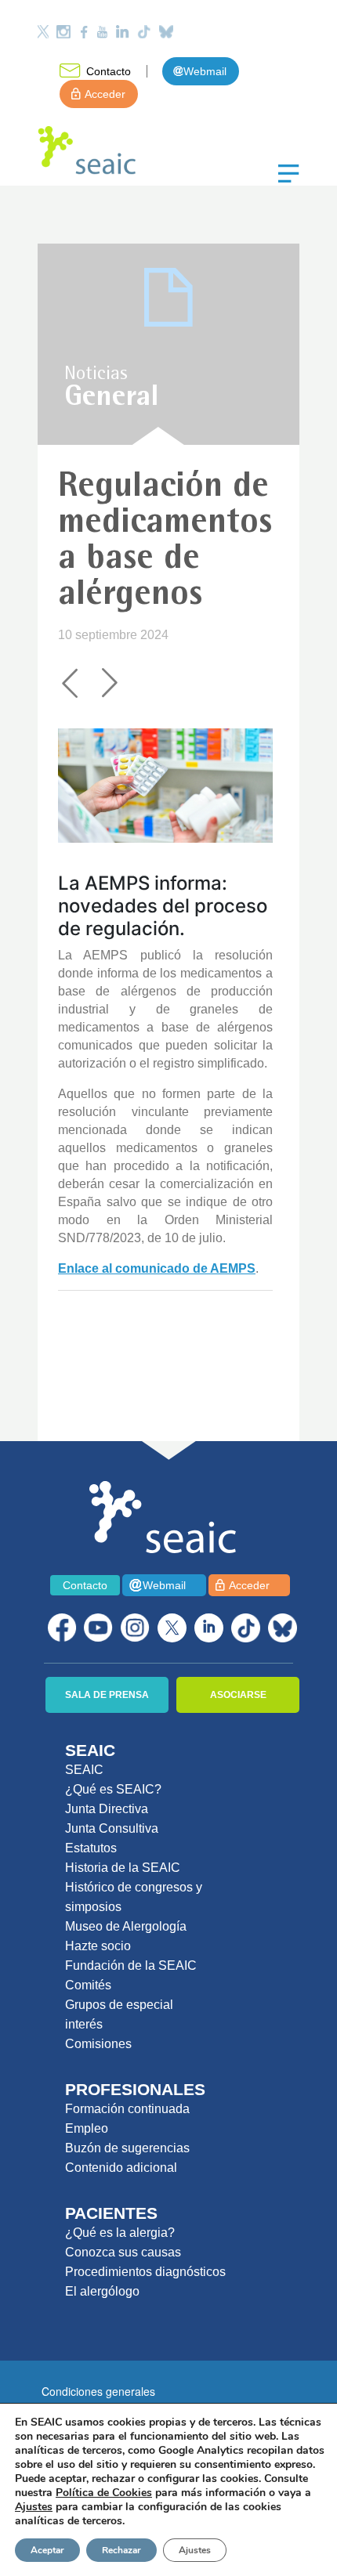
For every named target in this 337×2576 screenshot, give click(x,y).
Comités (88, 1985)
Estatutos (91, 1848)
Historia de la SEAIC (123, 1868)
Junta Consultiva (112, 1828)
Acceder (105, 94)
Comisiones (98, 2044)
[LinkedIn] (122, 32)
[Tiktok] (144, 32)
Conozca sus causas (123, 2252)
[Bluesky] (166, 32)
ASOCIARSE (238, 1695)
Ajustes (195, 2550)
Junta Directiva (107, 1809)
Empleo (87, 2128)
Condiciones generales (98, 2391)
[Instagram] (63, 32)
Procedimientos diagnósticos (145, 2272)
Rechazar (121, 2550)
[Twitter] (43, 32)
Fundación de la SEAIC (131, 1965)
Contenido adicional (121, 2168)
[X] (172, 1628)
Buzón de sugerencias (127, 2148)
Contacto (109, 71)
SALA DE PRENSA (107, 1695)
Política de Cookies (104, 2493)
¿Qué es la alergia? (120, 2233)
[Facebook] (84, 32)
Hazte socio (98, 1946)
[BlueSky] (283, 1628)
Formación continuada (127, 2109)
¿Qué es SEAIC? (113, 1789)
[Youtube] (102, 32)
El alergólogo (102, 2291)
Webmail (205, 71)
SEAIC (84, 1770)
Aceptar (47, 2550)
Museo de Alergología (126, 1926)
